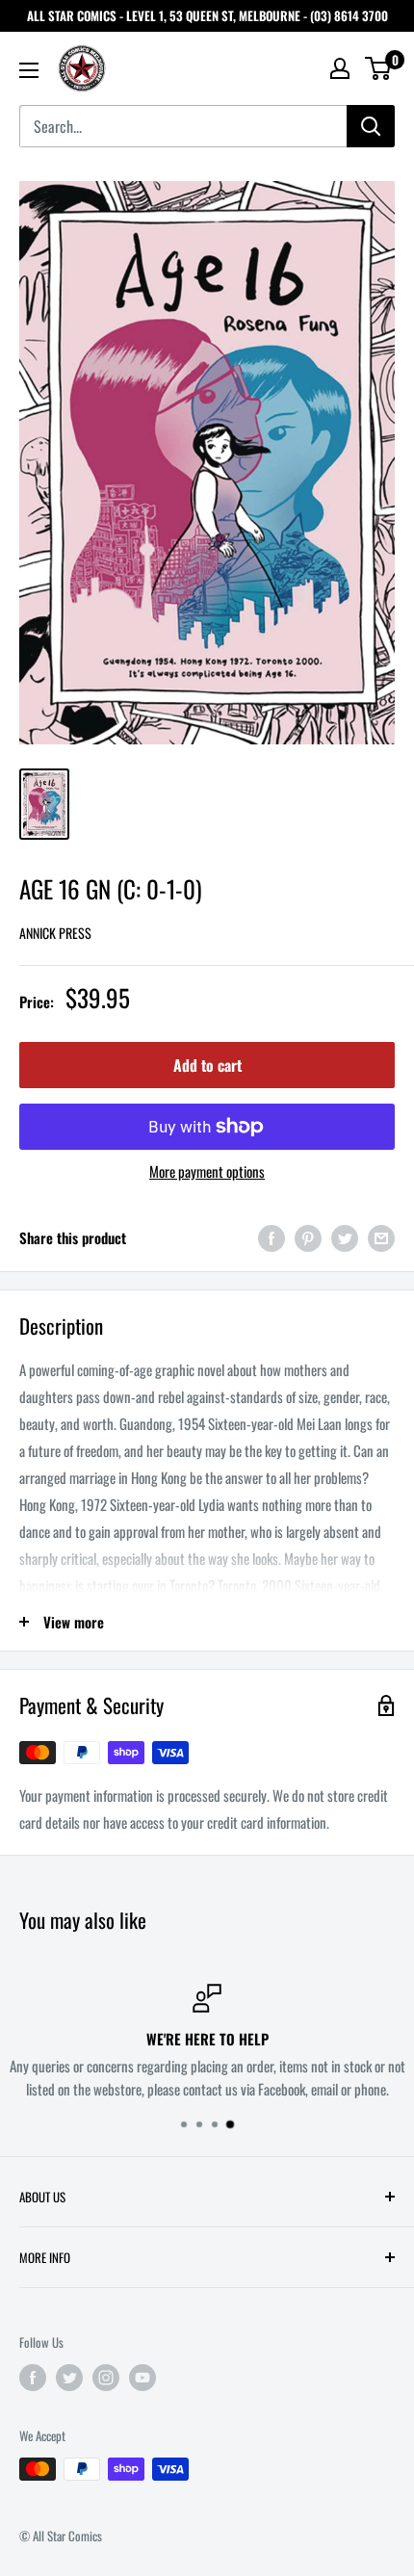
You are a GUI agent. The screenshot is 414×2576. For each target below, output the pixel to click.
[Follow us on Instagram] (106, 2378)
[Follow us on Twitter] (69, 2378)
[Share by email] (381, 1238)
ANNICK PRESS (55, 933)
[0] (379, 68)
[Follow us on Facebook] (33, 2378)
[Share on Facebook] (272, 1238)
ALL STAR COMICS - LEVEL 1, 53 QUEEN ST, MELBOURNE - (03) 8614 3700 (207, 15)
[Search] (371, 126)
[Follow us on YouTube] (142, 2378)
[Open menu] (29, 70)
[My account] (340, 68)
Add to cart (207, 1065)
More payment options (207, 1171)
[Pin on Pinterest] (308, 1238)
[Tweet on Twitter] (345, 1238)
